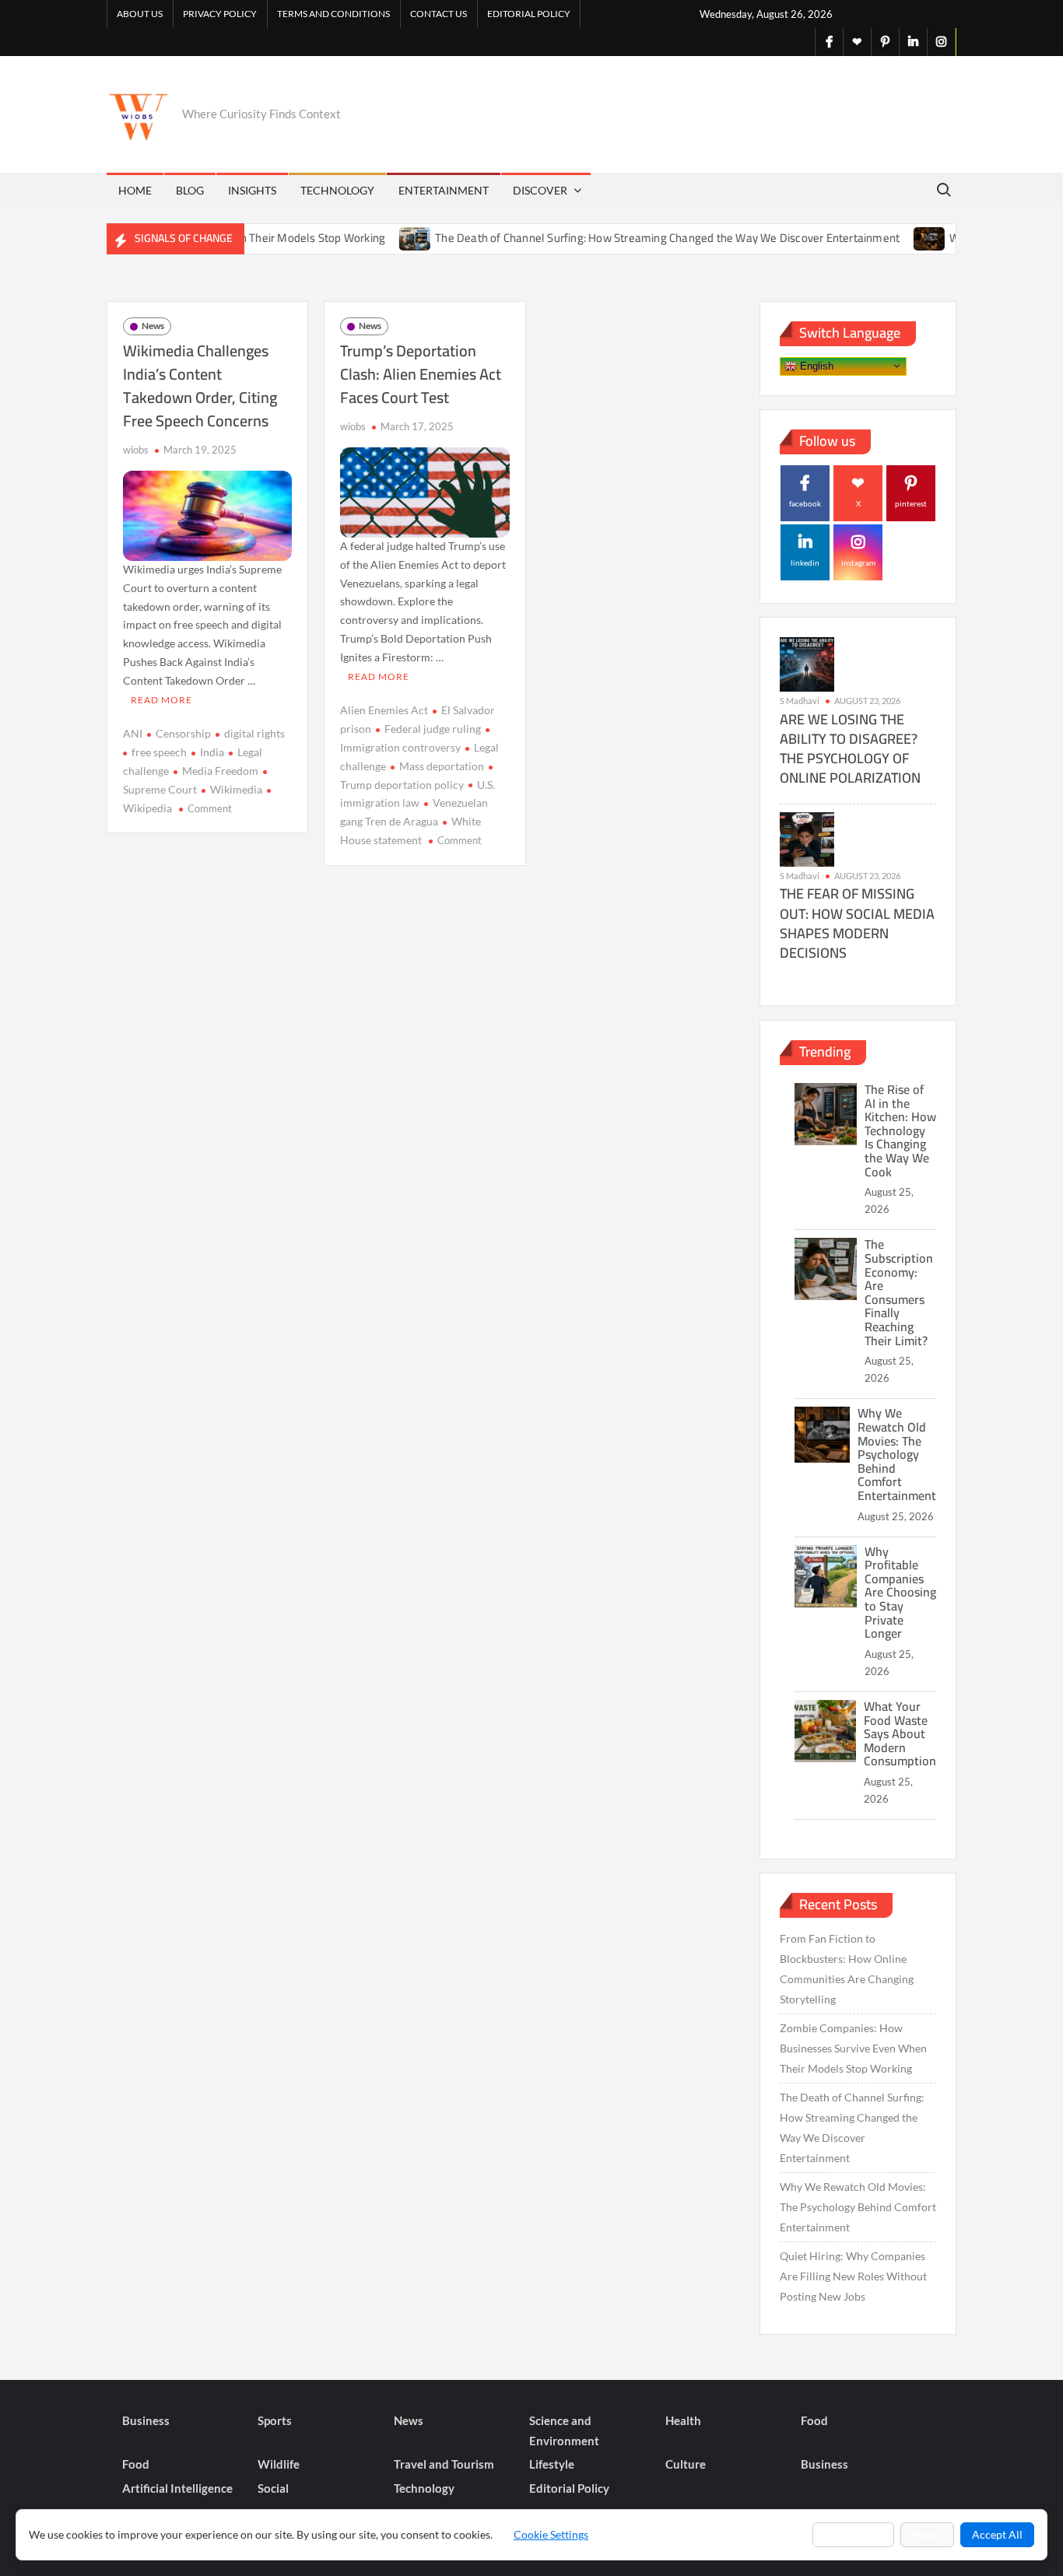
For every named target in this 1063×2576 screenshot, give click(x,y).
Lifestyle (552, 2464)
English (815, 365)
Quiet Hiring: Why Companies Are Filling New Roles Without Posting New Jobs (853, 2276)
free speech (159, 752)
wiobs (136, 450)
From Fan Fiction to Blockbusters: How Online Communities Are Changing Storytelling (847, 1969)
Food (814, 2420)
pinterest (911, 503)
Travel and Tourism (444, 2464)
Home (135, 190)
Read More (161, 700)
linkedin (805, 563)
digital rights (254, 733)
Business (146, 2420)
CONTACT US (439, 14)
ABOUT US (140, 14)
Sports (275, 2420)
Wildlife (279, 2464)
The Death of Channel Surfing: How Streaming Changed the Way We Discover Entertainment (625, 238)
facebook (805, 503)
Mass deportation (442, 766)
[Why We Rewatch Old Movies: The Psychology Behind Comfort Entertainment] (888, 238)
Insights (252, 190)
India (212, 752)
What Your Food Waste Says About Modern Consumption (900, 1733)
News (153, 326)
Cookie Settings (551, 2534)
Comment (210, 808)
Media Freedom (220, 771)
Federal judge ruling (433, 729)
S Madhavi (800, 701)
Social (273, 2488)
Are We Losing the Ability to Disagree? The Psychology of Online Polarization (850, 749)
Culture (686, 2464)
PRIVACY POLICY (220, 14)
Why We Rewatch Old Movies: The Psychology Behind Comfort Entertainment (897, 1454)
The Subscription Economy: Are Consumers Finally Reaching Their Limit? (899, 1292)
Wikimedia (236, 789)
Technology (337, 190)
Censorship (183, 733)
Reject (927, 2534)
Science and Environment (564, 2431)
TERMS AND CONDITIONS (333, 14)
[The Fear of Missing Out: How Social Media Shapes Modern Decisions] (807, 838)
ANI (133, 733)
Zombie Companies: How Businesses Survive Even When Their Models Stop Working (853, 2048)
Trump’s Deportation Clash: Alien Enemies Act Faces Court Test (421, 374)
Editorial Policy (529, 14)
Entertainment (444, 190)
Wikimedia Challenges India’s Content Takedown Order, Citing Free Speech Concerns (200, 386)
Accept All (997, 2534)
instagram (858, 563)
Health (683, 2420)
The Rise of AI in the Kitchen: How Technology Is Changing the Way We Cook (900, 1130)
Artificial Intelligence (177, 2488)
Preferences (853, 2534)
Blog (190, 190)
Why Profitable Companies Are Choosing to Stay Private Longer (900, 1593)
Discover (540, 190)
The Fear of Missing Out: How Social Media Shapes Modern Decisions (857, 923)
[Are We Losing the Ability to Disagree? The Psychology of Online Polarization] (807, 663)
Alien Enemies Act (384, 710)
